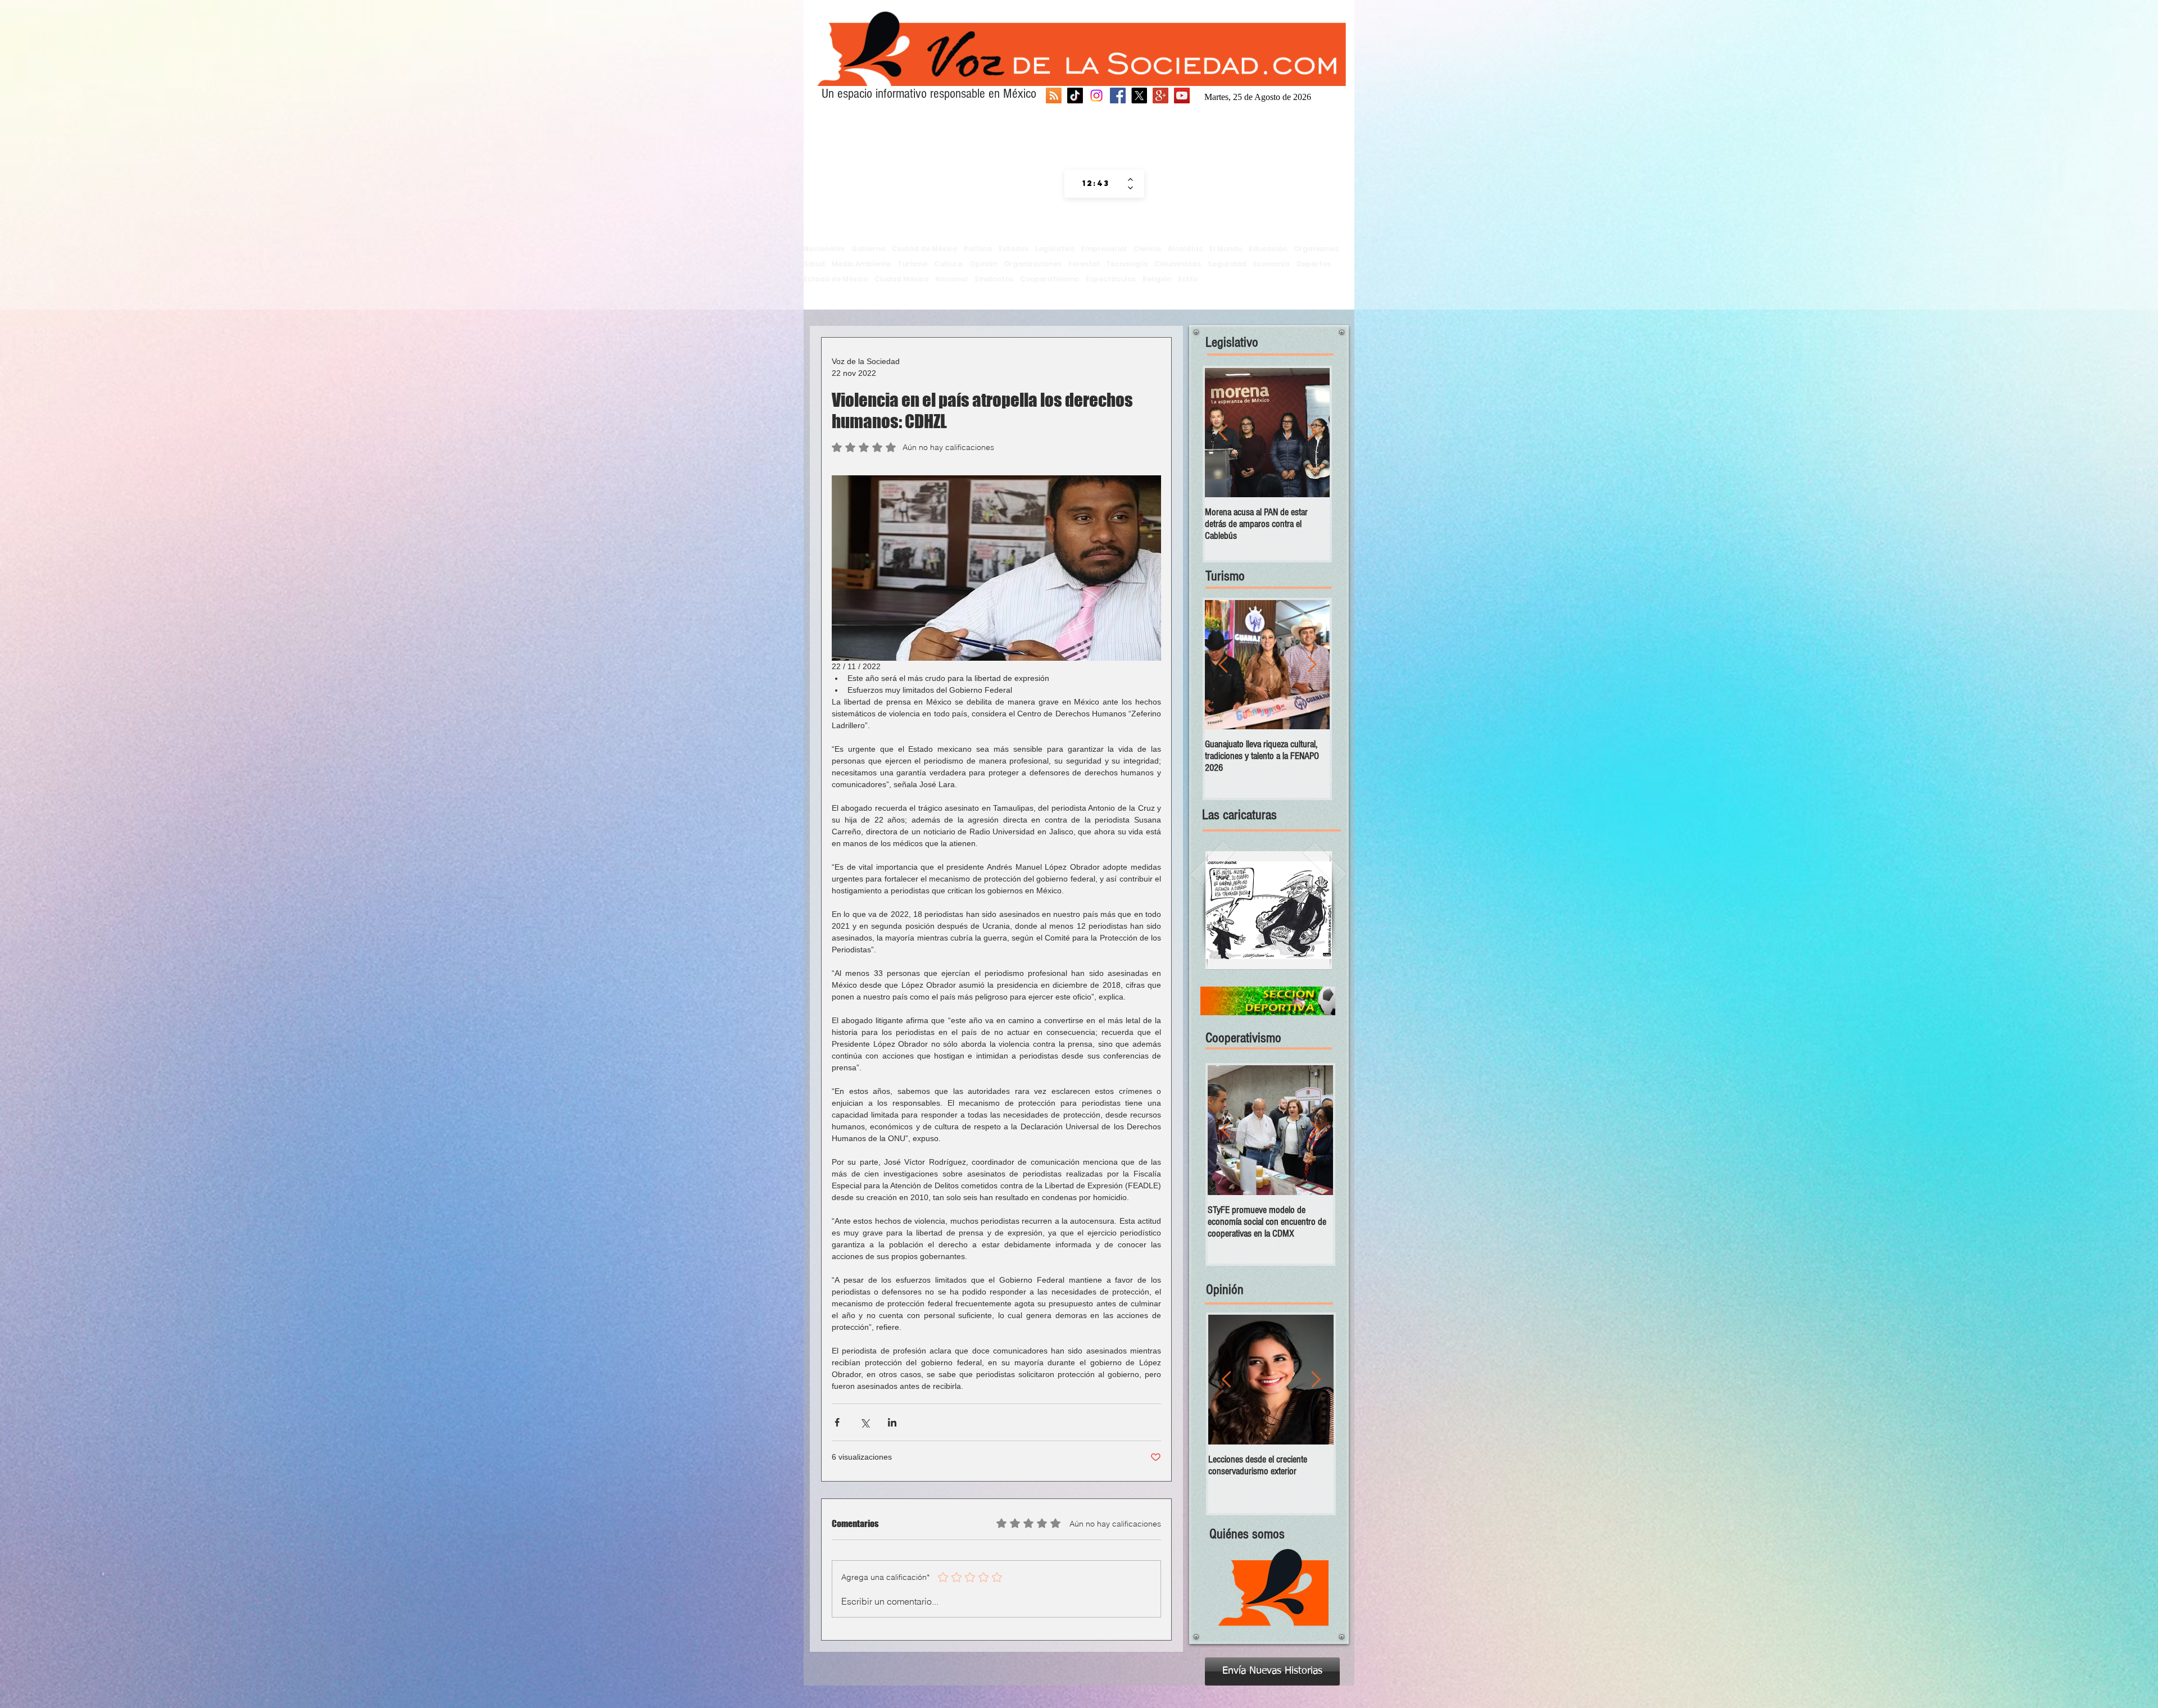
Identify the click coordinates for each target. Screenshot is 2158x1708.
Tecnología (1127, 264)
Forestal (1084, 264)
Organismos (1316, 249)
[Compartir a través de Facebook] (837, 1422)
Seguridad (1227, 264)
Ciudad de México (924, 249)
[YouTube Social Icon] (1182, 96)
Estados (1014, 249)
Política (978, 249)
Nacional (951, 279)
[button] (1269, 910)
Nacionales (824, 249)
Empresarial (1104, 249)
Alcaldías (1185, 249)
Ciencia (1147, 249)
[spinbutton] (1096, 184)
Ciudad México (901, 279)
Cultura (948, 264)
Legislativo (1055, 249)
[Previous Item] (1223, 433)
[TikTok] (1075, 96)
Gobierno (868, 249)
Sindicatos (994, 279)
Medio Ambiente (861, 264)
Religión (1157, 279)
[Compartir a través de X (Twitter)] (865, 1422)
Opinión (983, 264)
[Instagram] (1096, 96)
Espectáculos (1111, 279)
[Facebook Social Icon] (1118, 96)
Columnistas (1178, 264)
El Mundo (1226, 249)
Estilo (1188, 279)
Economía (1271, 264)
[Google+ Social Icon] (1160, 96)
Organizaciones (1033, 264)
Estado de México (836, 279)
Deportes (1314, 264)
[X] (1139, 96)
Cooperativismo (1049, 279)
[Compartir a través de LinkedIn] (892, 1422)
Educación (1268, 249)
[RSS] (1054, 96)
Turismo (912, 264)
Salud (814, 264)
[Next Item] (1312, 433)
